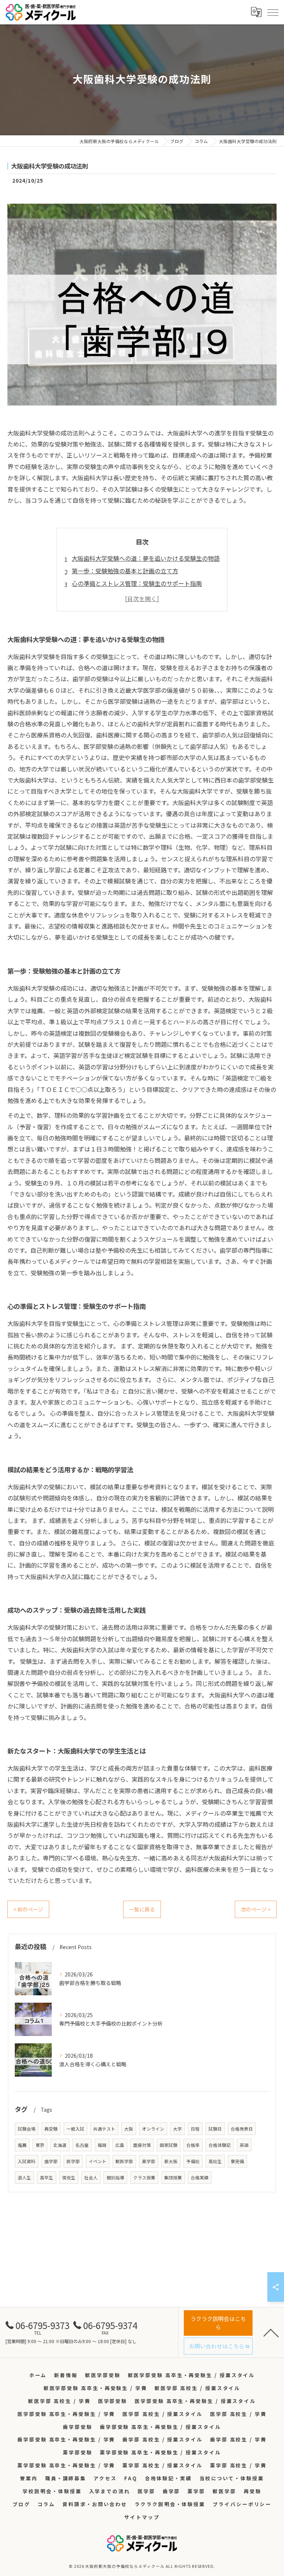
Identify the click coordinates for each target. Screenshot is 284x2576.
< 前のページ (28, 1909)
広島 (120, 2145)
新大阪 (171, 2161)
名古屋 (82, 2145)
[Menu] (273, 12)
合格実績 (200, 2178)
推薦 (22, 2145)
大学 (177, 2129)
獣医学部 (124, 2161)
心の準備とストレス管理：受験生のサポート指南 (137, 583)
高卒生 (47, 2178)
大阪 (129, 2129)
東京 (40, 2145)
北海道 (60, 2145)
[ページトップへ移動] (271, 2332)
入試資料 (27, 2161)
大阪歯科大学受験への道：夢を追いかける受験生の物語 (146, 558)
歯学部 (51, 2161)
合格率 (193, 2145)
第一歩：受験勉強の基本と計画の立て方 (125, 571)
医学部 (73, 2161)
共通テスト (104, 2129)
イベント (98, 2161)
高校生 (215, 2161)
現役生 (69, 2178)
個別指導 (115, 2178)
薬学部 (149, 2161)
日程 (195, 2129)
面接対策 (142, 2145)
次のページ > (256, 1909)
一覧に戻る (142, 1909)
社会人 (91, 2178)
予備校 (193, 2161)
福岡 (102, 2145)
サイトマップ (142, 2517)
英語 (244, 2145)
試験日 (215, 2129)
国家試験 (169, 2145)
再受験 (51, 2129)
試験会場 (27, 2129)
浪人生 (24, 2178)
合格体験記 (220, 2145)
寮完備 (237, 2161)
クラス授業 (144, 2178)
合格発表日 (242, 2129)
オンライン (153, 2129)
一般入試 (75, 2129)
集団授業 (173, 2178)
